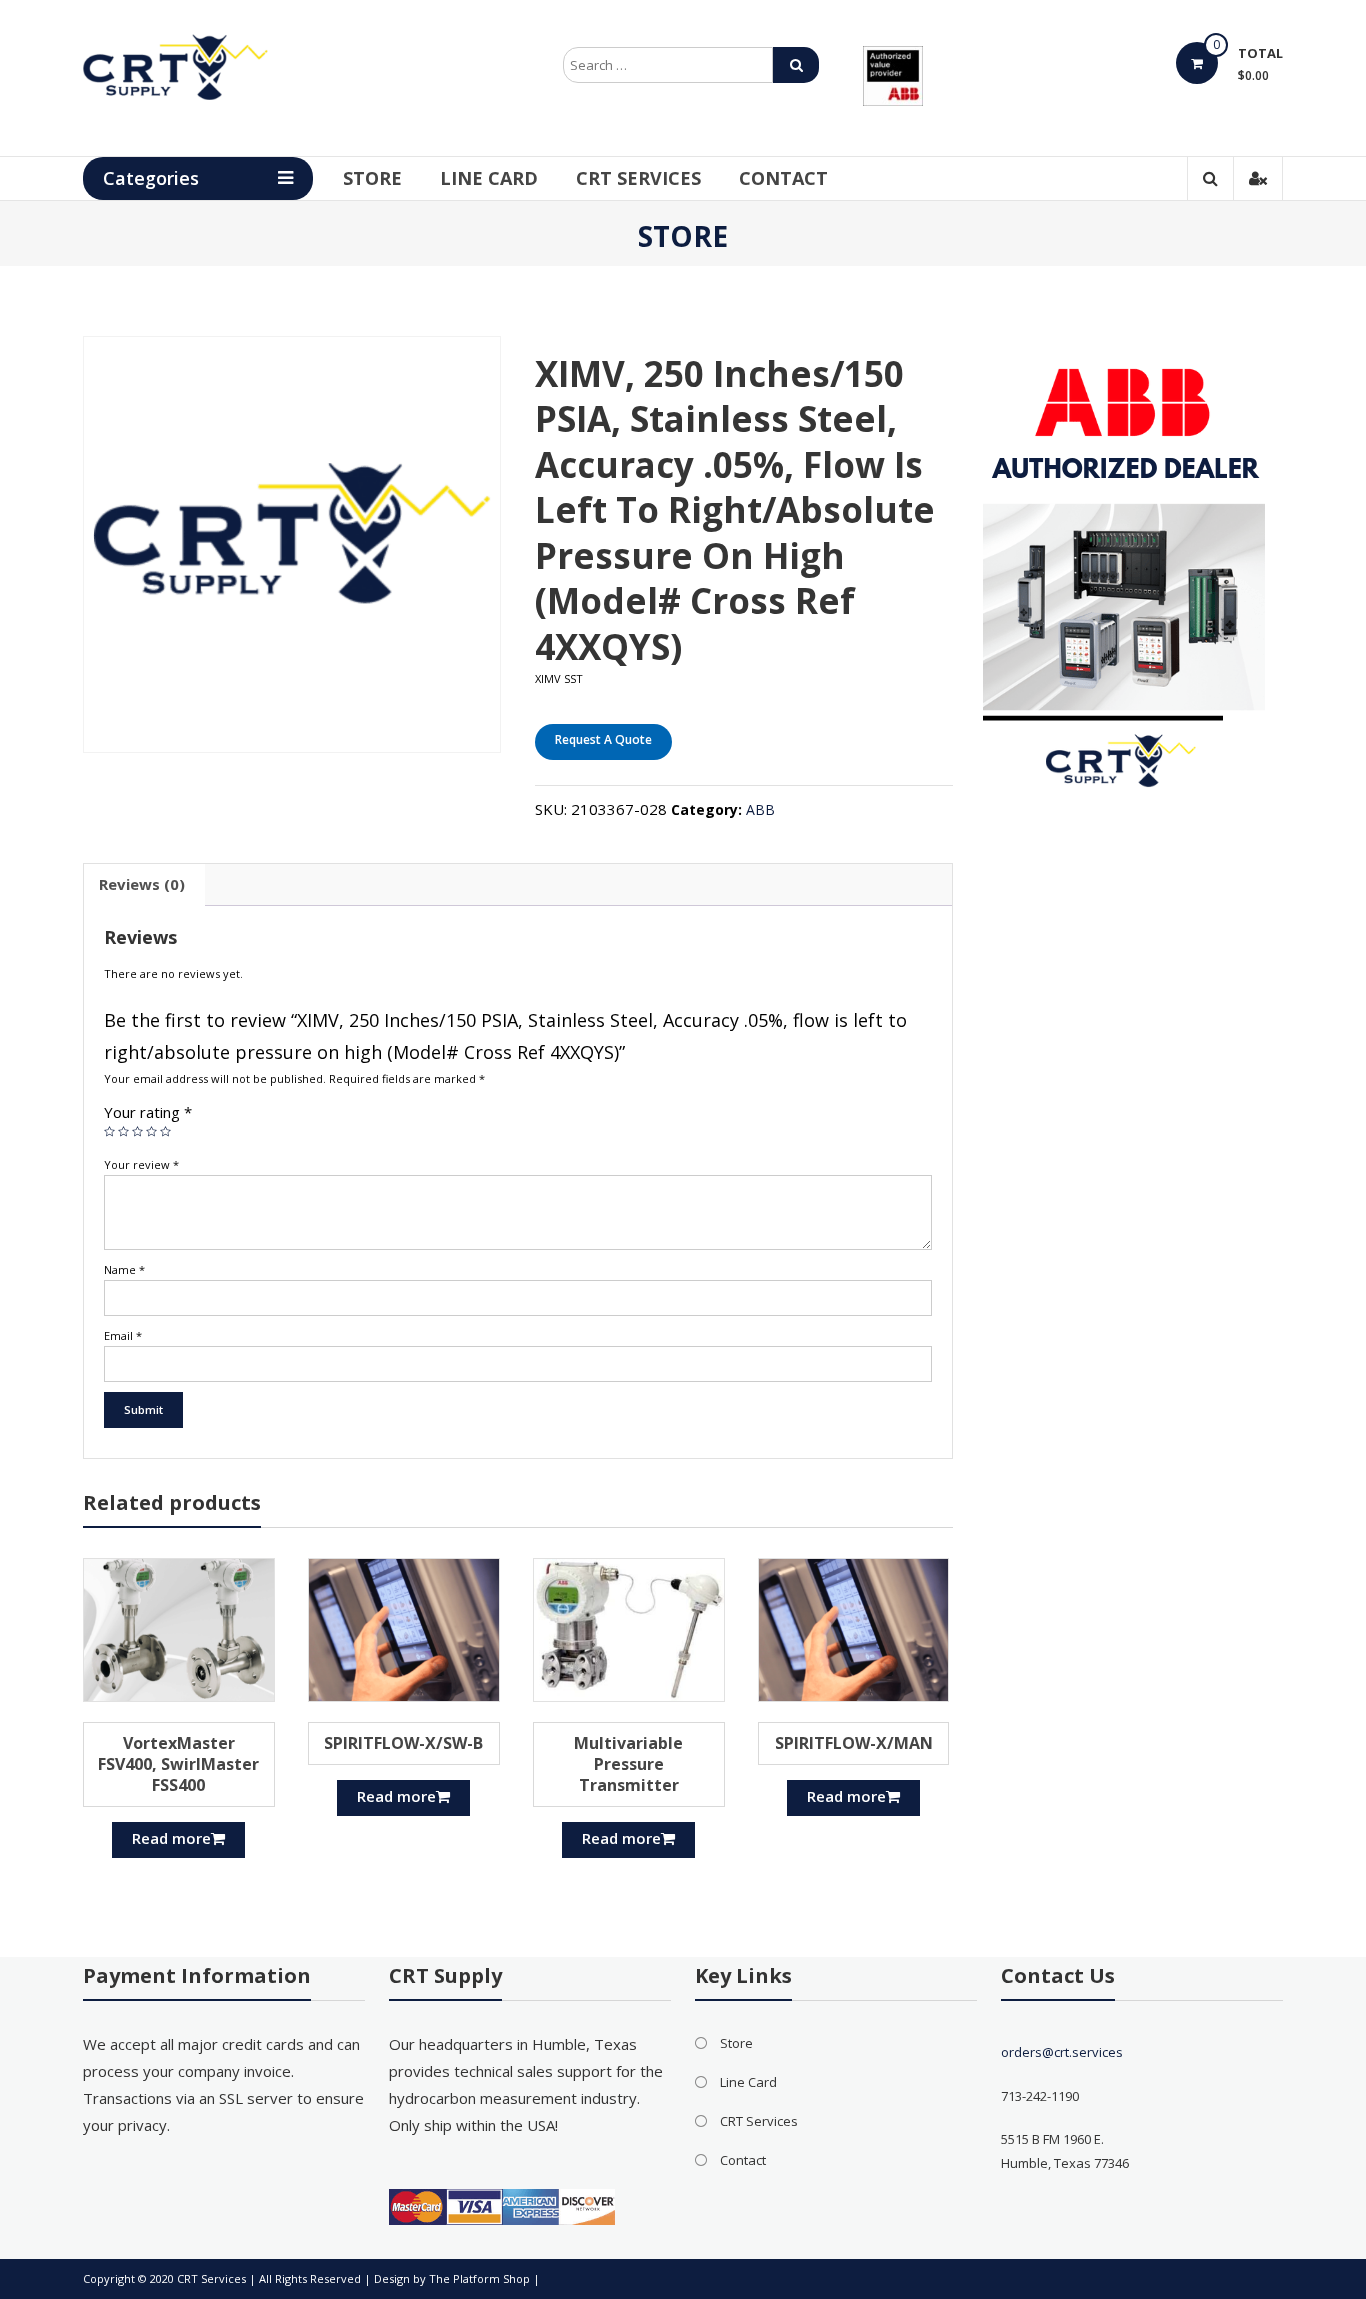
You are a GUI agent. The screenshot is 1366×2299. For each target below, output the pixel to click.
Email (123, 1335)
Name (124, 1269)
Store (372, 178)
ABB (760, 809)
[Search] (796, 65)
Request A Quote (603, 739)
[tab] (142, 885)
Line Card (489, 178)
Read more (171, 1838)
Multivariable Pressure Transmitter (628, 1764)
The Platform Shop (479, 2278)
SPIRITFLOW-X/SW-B (403, 1743)
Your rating (148, 1112)
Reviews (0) (142, 884)
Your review (141, 1164)
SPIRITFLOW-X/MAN (854, 1743)
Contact (783, 178)
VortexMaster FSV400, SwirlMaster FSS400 (178, 1764)
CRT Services (638, 178)
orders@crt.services (1062, 2052)
